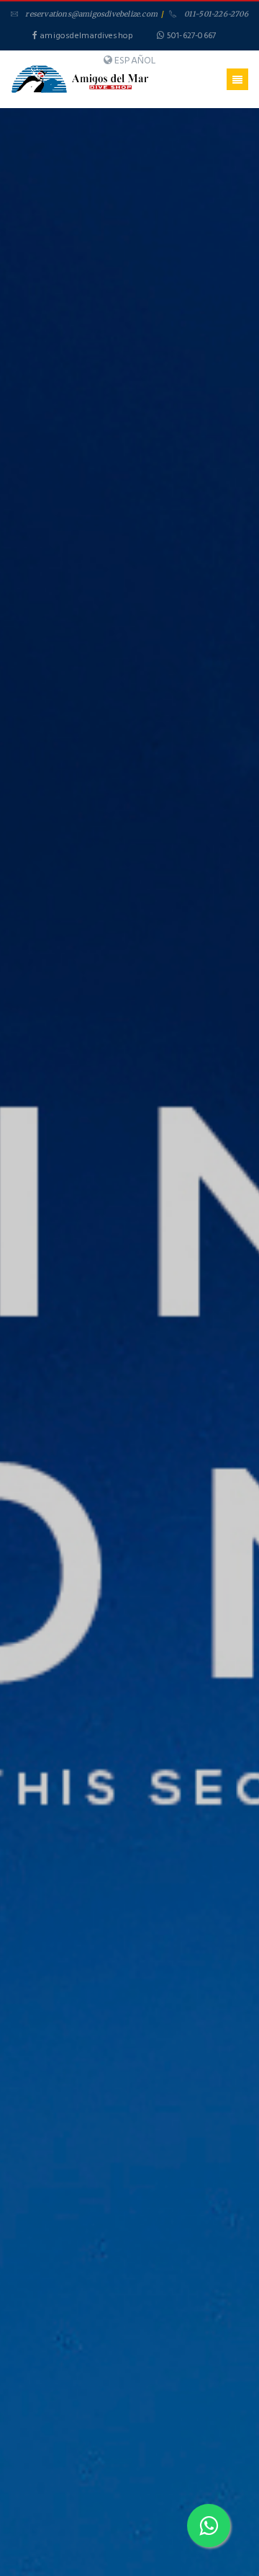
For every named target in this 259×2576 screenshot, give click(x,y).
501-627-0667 (191, 36)
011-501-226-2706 (216, 14)
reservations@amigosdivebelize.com (91, 14)
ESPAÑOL (135, 60)
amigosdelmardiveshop (85, 36)
